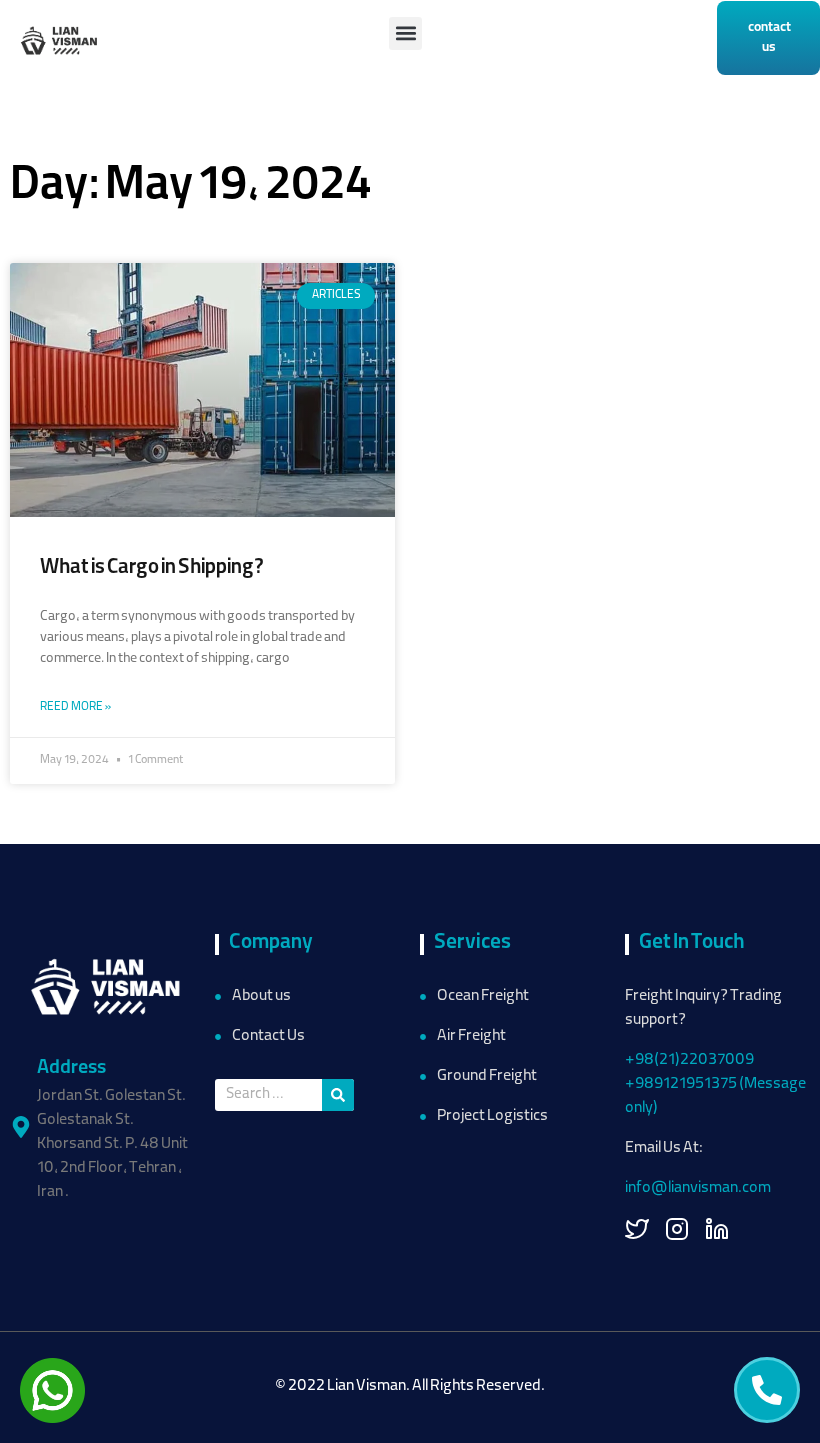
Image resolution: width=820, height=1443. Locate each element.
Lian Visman (366, 1387)
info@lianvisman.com (698, 1189)
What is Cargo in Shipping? (152, 569)
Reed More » (75, 707)
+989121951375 (681, 1085)
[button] (405, 33)
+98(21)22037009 (690, 1061)
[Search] (338, 1095)
